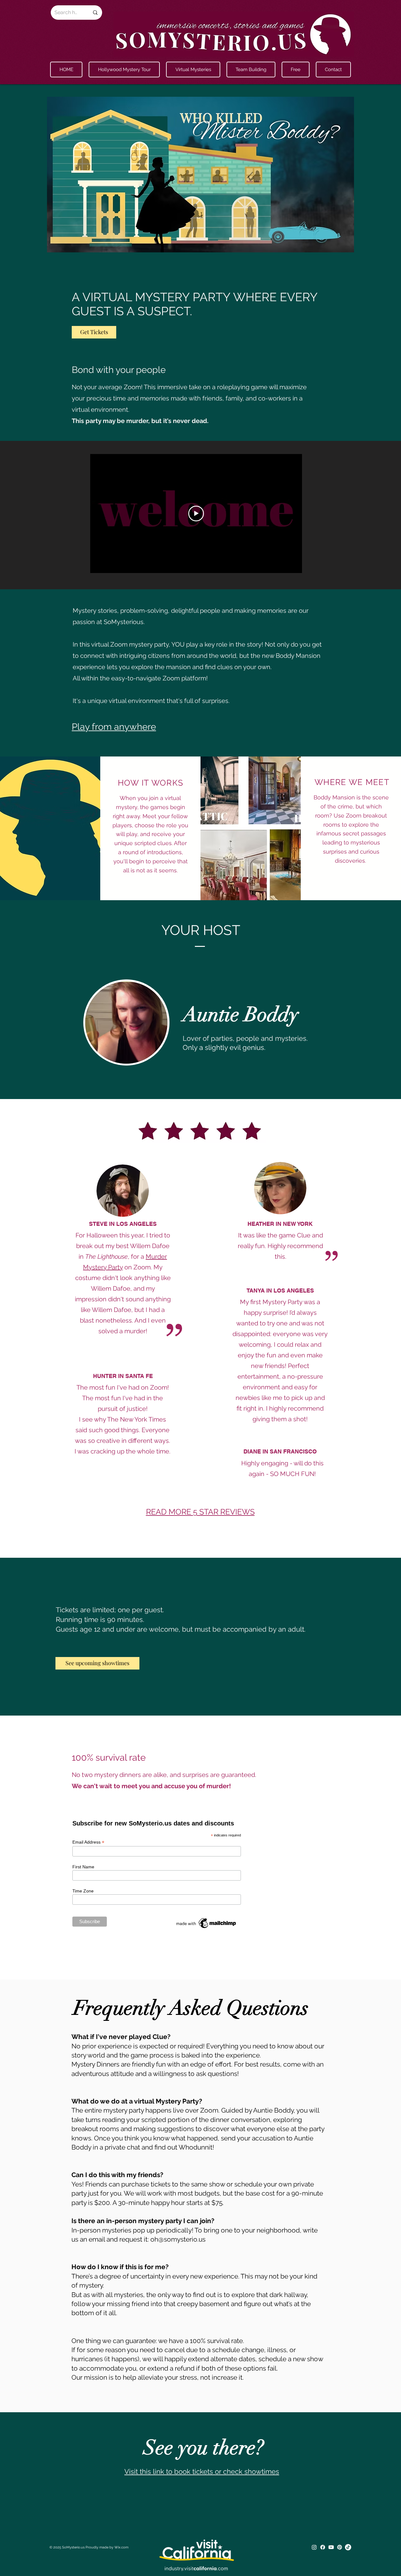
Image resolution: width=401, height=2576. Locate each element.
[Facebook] (323, 2547)
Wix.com (121, 2547)
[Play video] (196, 514)
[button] (193, 70)
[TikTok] (348, 2547)
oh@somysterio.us (178, 2239)
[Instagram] (314, 2547)
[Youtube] (331, 2547)
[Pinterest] (340, 2547)
